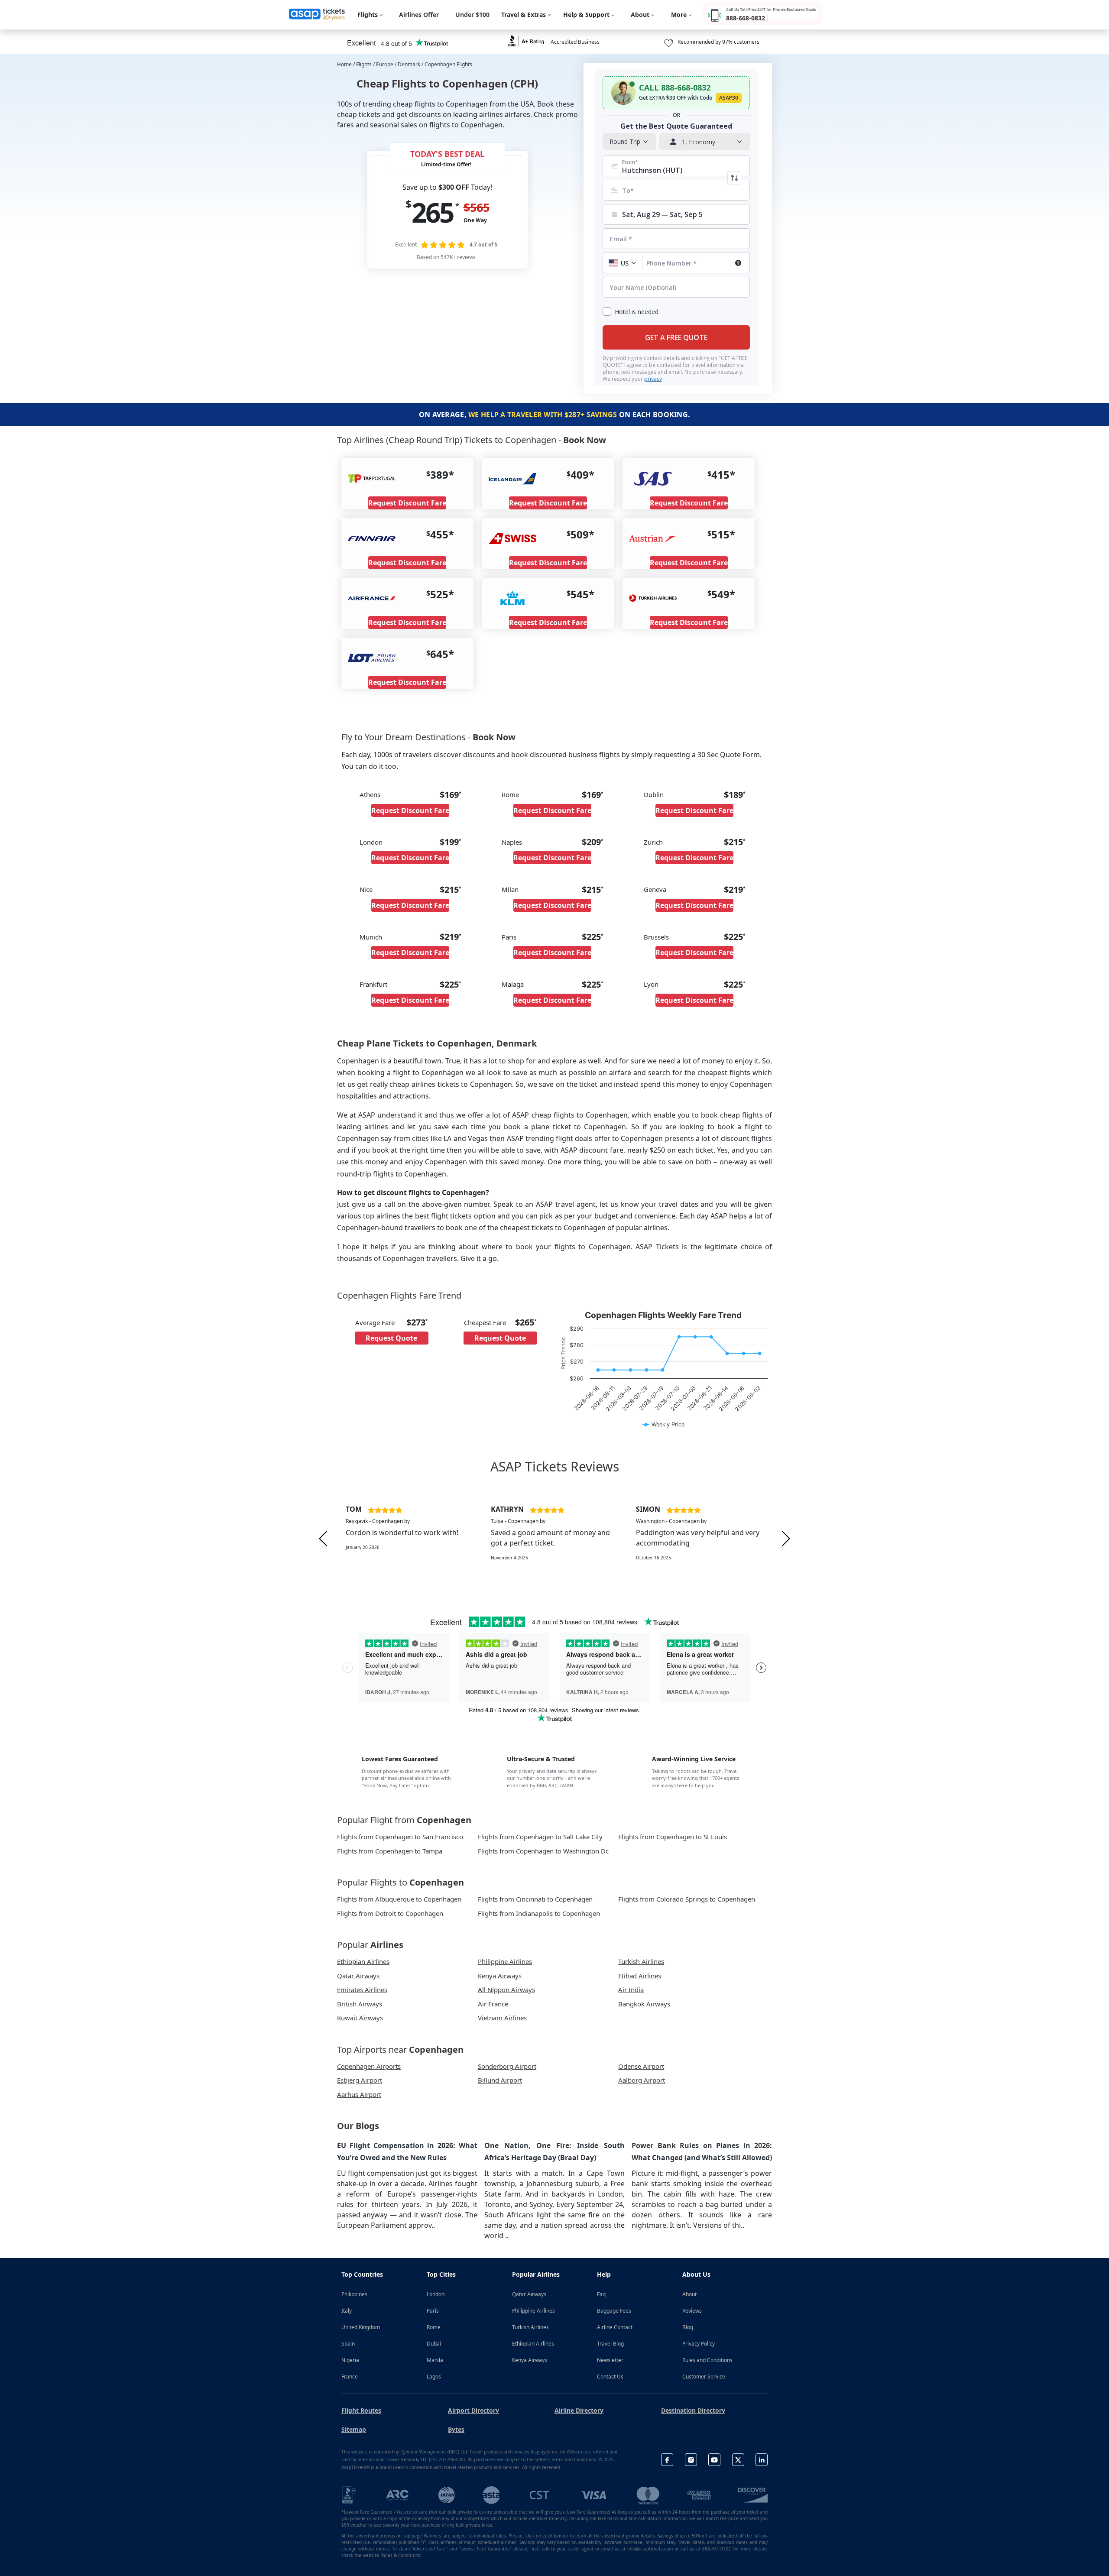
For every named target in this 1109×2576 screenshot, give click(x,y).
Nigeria (350, 2360)
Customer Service (704, 2377)
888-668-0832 (746, 18)
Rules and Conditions (707, 2360)
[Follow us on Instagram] (691, 2460)
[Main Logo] (317, 15)
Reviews (692, 2311)
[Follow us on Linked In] (762, 2460)
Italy (347, 2311)
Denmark (409, 64)
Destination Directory (693, 2410)
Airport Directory (473, 2410)
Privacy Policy (699, 2344)
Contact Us (610, 2377)
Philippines (354, 2294)
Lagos (434, 2377)
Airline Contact (615, 2327)
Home (344, 64)
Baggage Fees (614, 2311)
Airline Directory (579, 2410)
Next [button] (786, 1538)
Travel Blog (610, 2344)
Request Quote (391, 1338)
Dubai (434, 2344)
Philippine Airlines (533, 2311)
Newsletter (610, 2360)
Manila (435, 2360)
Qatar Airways (529, 2294)
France (350, 2377)
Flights (364, 64)
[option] (410, 1539)
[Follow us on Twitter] (738, 2460)
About (689, 2294)
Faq (601, 2294)
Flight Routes (361, 2410)
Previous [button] (323, 1538)
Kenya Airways (530, 2360)
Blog (688, 2327)
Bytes (456, 2429)
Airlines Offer (419, 15)
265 (432, 212)
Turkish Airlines (530, 2327)
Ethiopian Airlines (533, 2344)
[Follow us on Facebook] (667, 2460)
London (436, 2294)
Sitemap (354, 2429)
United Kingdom (361, 2327)
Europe (385, 64)
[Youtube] (714, 2460)
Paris (433, 2311)
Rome (434, 2327)
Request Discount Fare (407, 503)
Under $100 (472, 15)
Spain (348, 2344)
